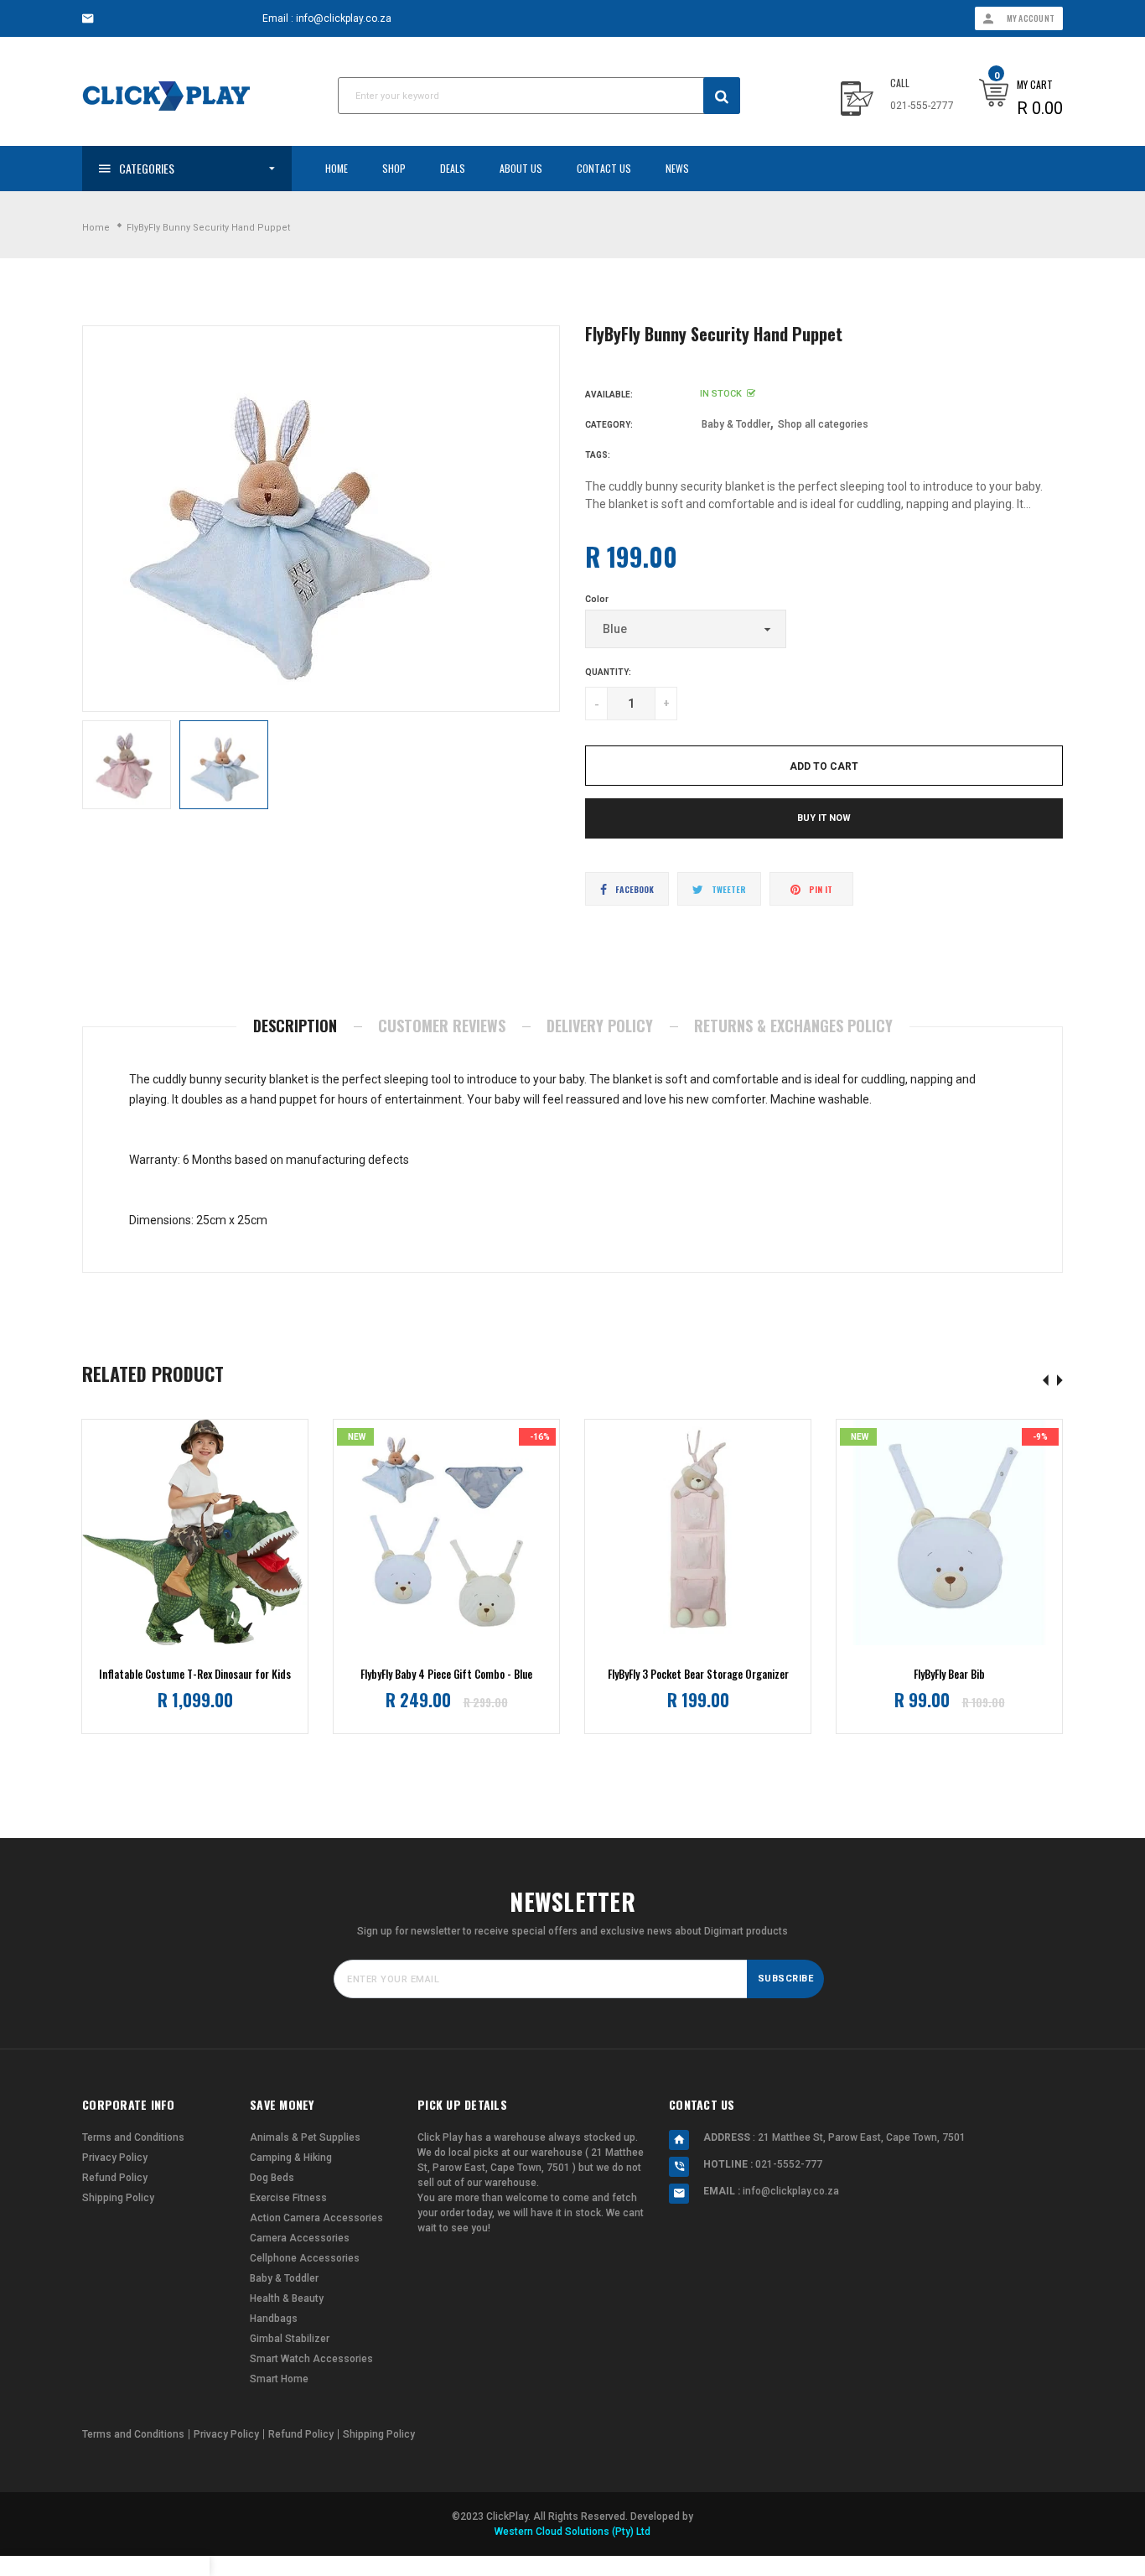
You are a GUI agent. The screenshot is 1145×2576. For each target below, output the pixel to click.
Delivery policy (600, 1026)
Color (597, 599)
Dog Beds (272, 2178)
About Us (521, 168)
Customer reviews (442, 1026)
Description (295, 1026)
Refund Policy (115, 2178)
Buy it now (824, 818)
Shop (394, 168)
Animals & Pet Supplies (305, 2137)
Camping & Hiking (291, 2158)
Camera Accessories (300, 2238)
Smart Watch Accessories (311, 2359)
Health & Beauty (287, 2298)
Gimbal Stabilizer (290, 2339)
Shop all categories (823, 424)
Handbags (274, 2319)
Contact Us (604, 168)
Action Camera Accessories (316, 2218)
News (677, 168)
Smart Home (279, 2379)
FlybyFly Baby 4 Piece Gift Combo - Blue (446, 1674)
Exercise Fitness (288, 2198)
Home (337, 168)
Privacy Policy (115, 2158)
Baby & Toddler (736, 424)
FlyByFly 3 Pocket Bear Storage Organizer (698, 1674)
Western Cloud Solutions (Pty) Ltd (572, 2532)
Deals (453, 168)
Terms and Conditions (133, 2137)
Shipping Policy (118, 2198)
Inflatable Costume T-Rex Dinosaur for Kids (195, 1674)
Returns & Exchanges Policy (793, 1026)
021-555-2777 (922, 106)
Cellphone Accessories (305, 2258)
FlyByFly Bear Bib (949, 1674)
